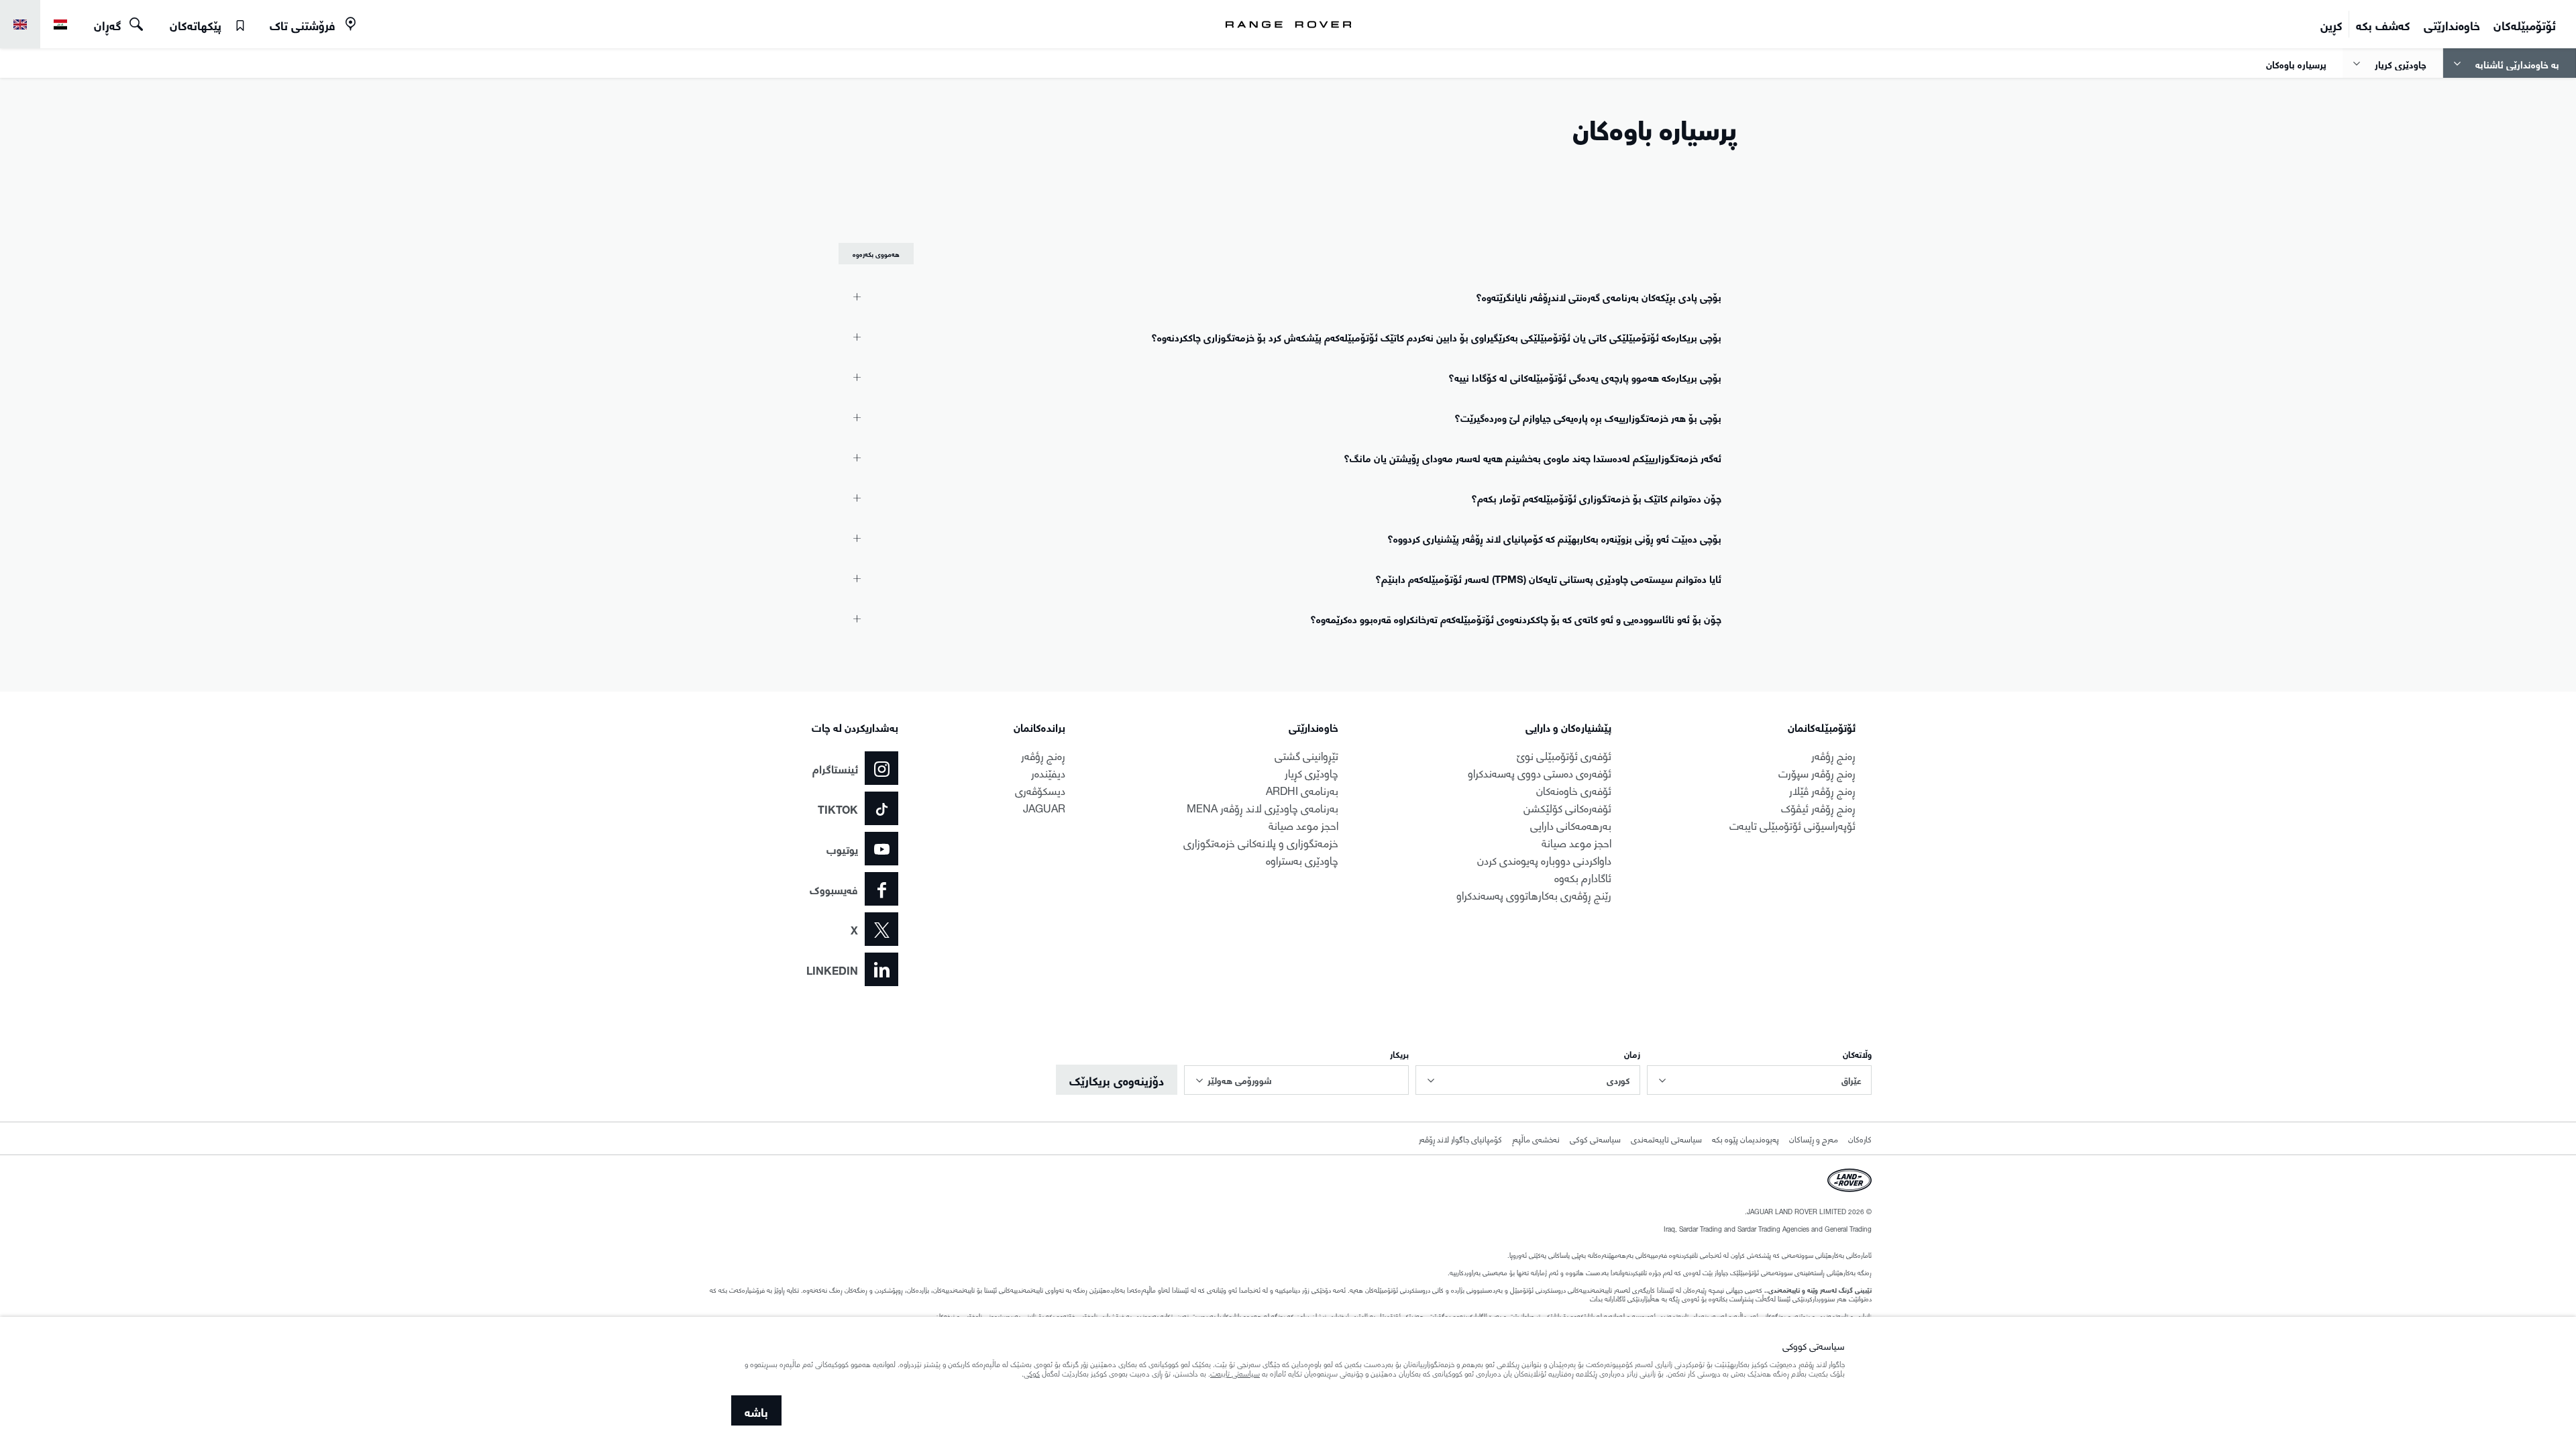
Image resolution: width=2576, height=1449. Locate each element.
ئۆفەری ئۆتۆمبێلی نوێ (1564, 754)
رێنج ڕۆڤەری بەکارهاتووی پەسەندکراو (1534, 894)
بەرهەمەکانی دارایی (1571, 824)
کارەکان (1860, 1138)
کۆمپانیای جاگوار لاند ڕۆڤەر (1460, 1138)
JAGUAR (1044, 807)
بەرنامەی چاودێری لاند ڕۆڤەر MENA (1263, 807)
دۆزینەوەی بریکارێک (1117, 1079)
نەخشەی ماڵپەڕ (1536, 1138)
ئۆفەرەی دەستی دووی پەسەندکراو (1540, 772)
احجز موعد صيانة (1576, 842)
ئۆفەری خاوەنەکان (1574, 789)
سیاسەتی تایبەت (1235, 1375)
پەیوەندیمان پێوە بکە (1746, 1138)
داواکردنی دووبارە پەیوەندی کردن (1544, 859)
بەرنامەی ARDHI (1302, 789)
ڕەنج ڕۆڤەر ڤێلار (1822, 789)
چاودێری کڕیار (1311, 772)
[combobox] (1759, 1080)
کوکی (1032, 1375)
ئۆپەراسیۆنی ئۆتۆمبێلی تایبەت (1792, 824)
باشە (756, 1410)
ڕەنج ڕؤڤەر (1833, 754)
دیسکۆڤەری (1040, 789)
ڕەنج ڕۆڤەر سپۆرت (1817, 772)
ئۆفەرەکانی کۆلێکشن (1567, 807)
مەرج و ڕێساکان (1814, 1138)
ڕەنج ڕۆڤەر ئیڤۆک (1818, 807)
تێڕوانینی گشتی (1306, 754)
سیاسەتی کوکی (1595, 1138)
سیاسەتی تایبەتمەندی (1666, 1138)
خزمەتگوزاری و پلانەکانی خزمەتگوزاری (1261, 842)
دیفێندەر (1048, 772)
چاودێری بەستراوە (1302, 859)
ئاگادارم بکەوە (1583, 876)
